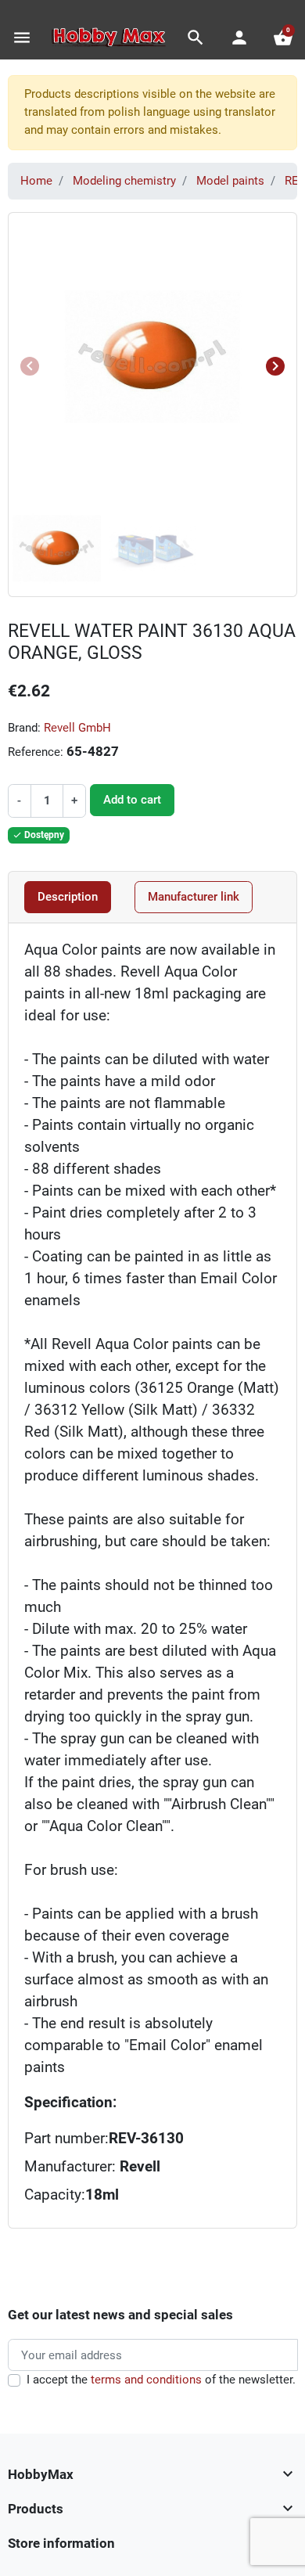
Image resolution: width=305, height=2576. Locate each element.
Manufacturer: (92, 2167)
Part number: (66, 2139)
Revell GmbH (77, 728)
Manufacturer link (194, 897)
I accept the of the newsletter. (161, 2380)
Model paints (230, 181)
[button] (196, 38)
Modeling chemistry (124, 181)
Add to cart (132, 800)
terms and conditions (146, 2380)
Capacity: (55, 2195)
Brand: (24, 728)
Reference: (36, 752)
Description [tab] (68, 897)
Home (36, 181)
